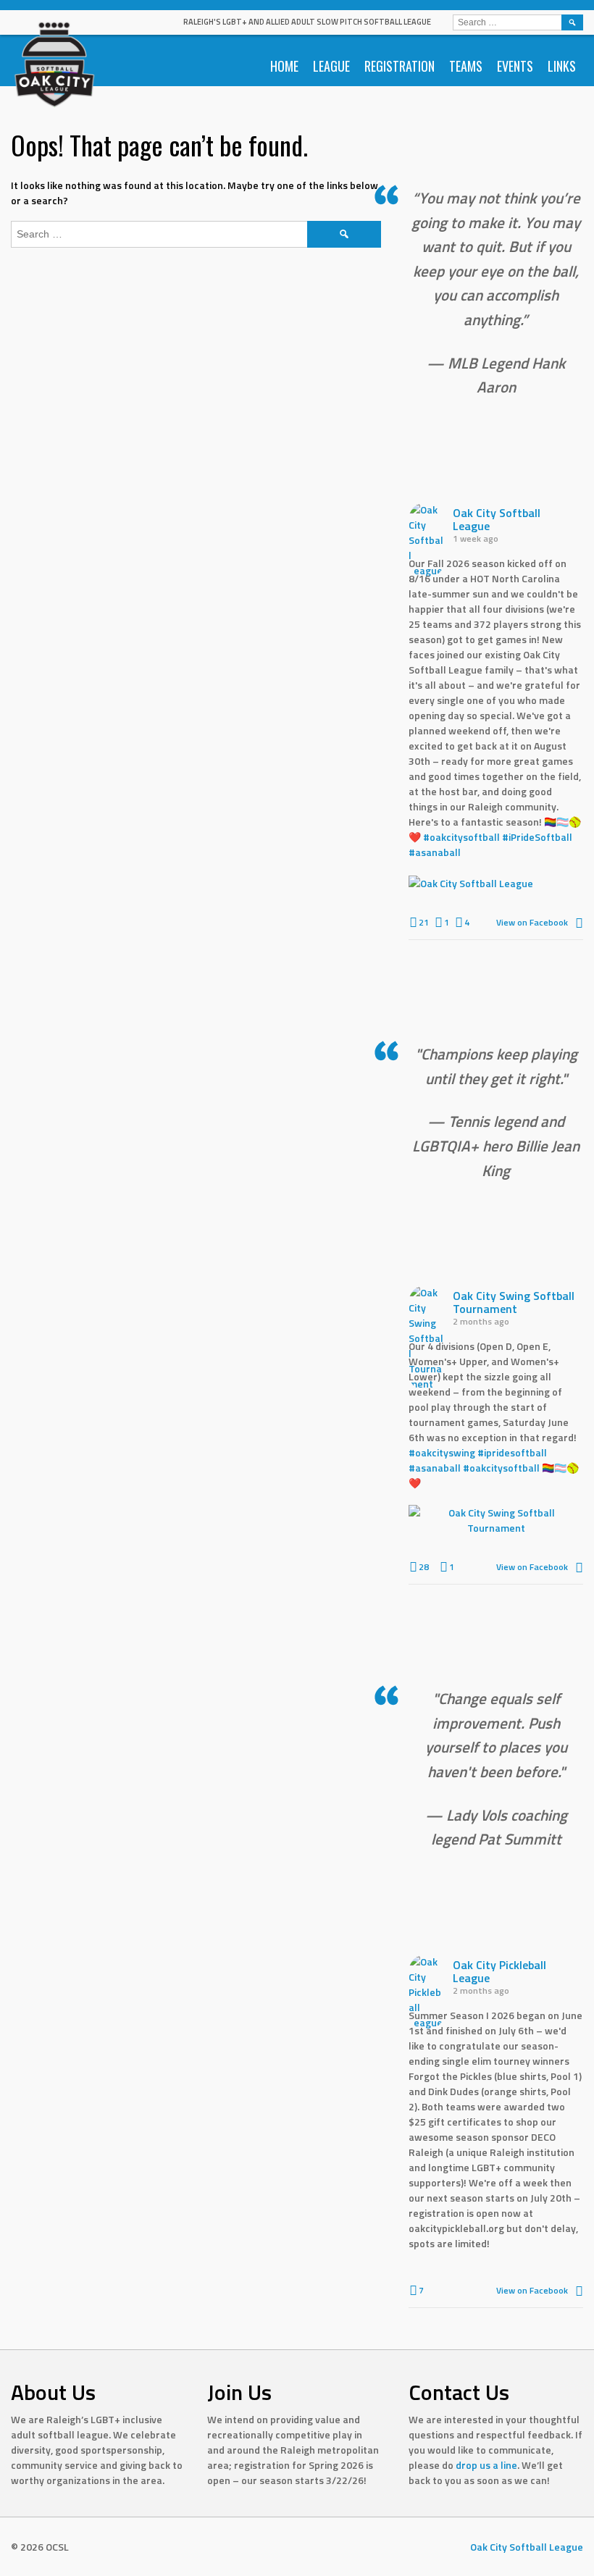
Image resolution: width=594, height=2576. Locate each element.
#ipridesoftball (512, 1452)
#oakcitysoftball (461, 837)
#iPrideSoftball (537, 837)
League (331, 66)
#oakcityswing (442, 1452)
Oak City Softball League (497, 519)
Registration (400, 66)
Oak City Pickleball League (499, 1971)
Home (284, 66)
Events (515, 66)
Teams (466, 66)
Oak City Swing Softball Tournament (514, 1302)
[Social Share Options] (579, 922)
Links (562, 66)
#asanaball (435, 852)
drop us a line (486, 2465)
